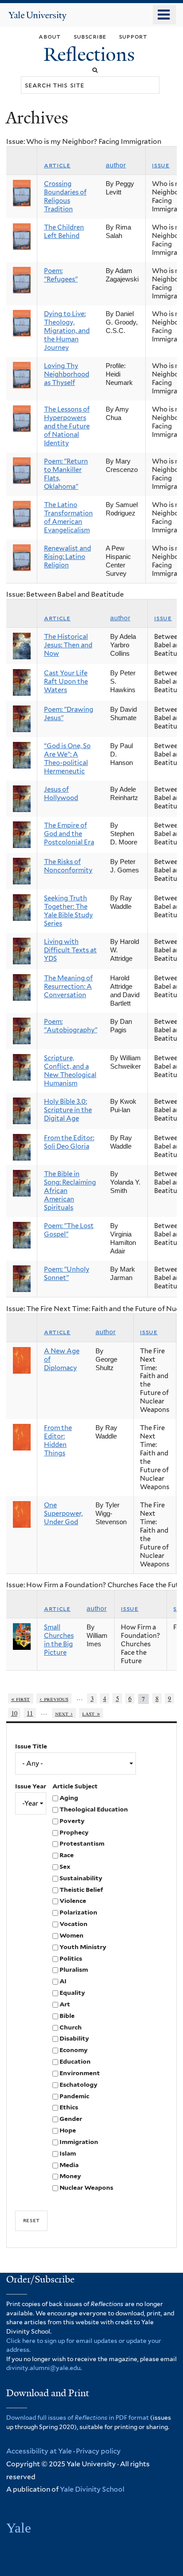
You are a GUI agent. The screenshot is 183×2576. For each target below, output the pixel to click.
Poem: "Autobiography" (71, 1026)
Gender (71, 2119)
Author (116, 165)
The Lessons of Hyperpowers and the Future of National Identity (67, 426)
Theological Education (94, 1809)
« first (21, 1698)
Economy (74, 2050)
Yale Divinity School (92, 2489)
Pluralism (74, 1970)
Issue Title (31, 1746)
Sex (65, 1867)
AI (63, 1981)
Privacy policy (98, 2451)
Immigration (79, 2142)
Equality (72, 1993)
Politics (71, 1958)
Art (65, 2004)
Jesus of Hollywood (61, 794)
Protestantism (82, 1843)
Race (67, 1855)
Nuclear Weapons (86, 2188)
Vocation (74, 1924)
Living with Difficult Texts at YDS (70, 950)
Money (70, 2176)
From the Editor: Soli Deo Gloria (69, 1142)
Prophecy (74, 1832)
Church (71, 2027)
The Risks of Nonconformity (68, 866)
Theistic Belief (81, 1890)
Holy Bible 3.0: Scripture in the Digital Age (68, 1110)
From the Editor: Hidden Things (58, 1441)
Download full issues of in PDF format (78, 2417)
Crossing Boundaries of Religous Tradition (65, 196)
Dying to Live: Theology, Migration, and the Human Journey (67, 331)
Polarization (78, 1912)
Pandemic (74, 2096)
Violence (73, 1901)
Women (72, 1935)
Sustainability (81, 1878)
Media (69, 2165)
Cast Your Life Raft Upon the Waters (66, 682)
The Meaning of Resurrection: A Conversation (68, 987)
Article (57, 165)
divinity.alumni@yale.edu (43, 2368)
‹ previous (54, 1698)
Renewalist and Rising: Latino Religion (68, 557)
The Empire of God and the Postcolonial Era (69, 834)
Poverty (72, 1821)
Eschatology (78, 2085)
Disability (74, 2038)
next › (64, 1713)
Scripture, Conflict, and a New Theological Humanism (70, 1071)
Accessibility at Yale (39, 2451)
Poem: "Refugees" (61, 275)
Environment (80, 2073)
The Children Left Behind (64, 232)
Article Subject (75, 1786)
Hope (68, 2130)
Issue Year (31, 1786)
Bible (67, 2016)
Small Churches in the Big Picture (59, 1640)
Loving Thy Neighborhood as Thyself (67, 374)
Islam (68, 2153)
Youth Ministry (83, 1947)
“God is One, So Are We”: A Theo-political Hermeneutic (67, 759)
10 (14, 1713)
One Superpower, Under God (63, 1514)
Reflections (91, 54)
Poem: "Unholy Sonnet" (67, 1274)
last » (91, 1713)
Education (75, 2061)
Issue (161, 165)
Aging (69, 1798)
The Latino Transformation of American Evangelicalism (68, 517)
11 (30, 1713)
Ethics (69, 2107)
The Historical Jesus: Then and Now (68, 645)
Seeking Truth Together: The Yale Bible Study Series (68, 911)
